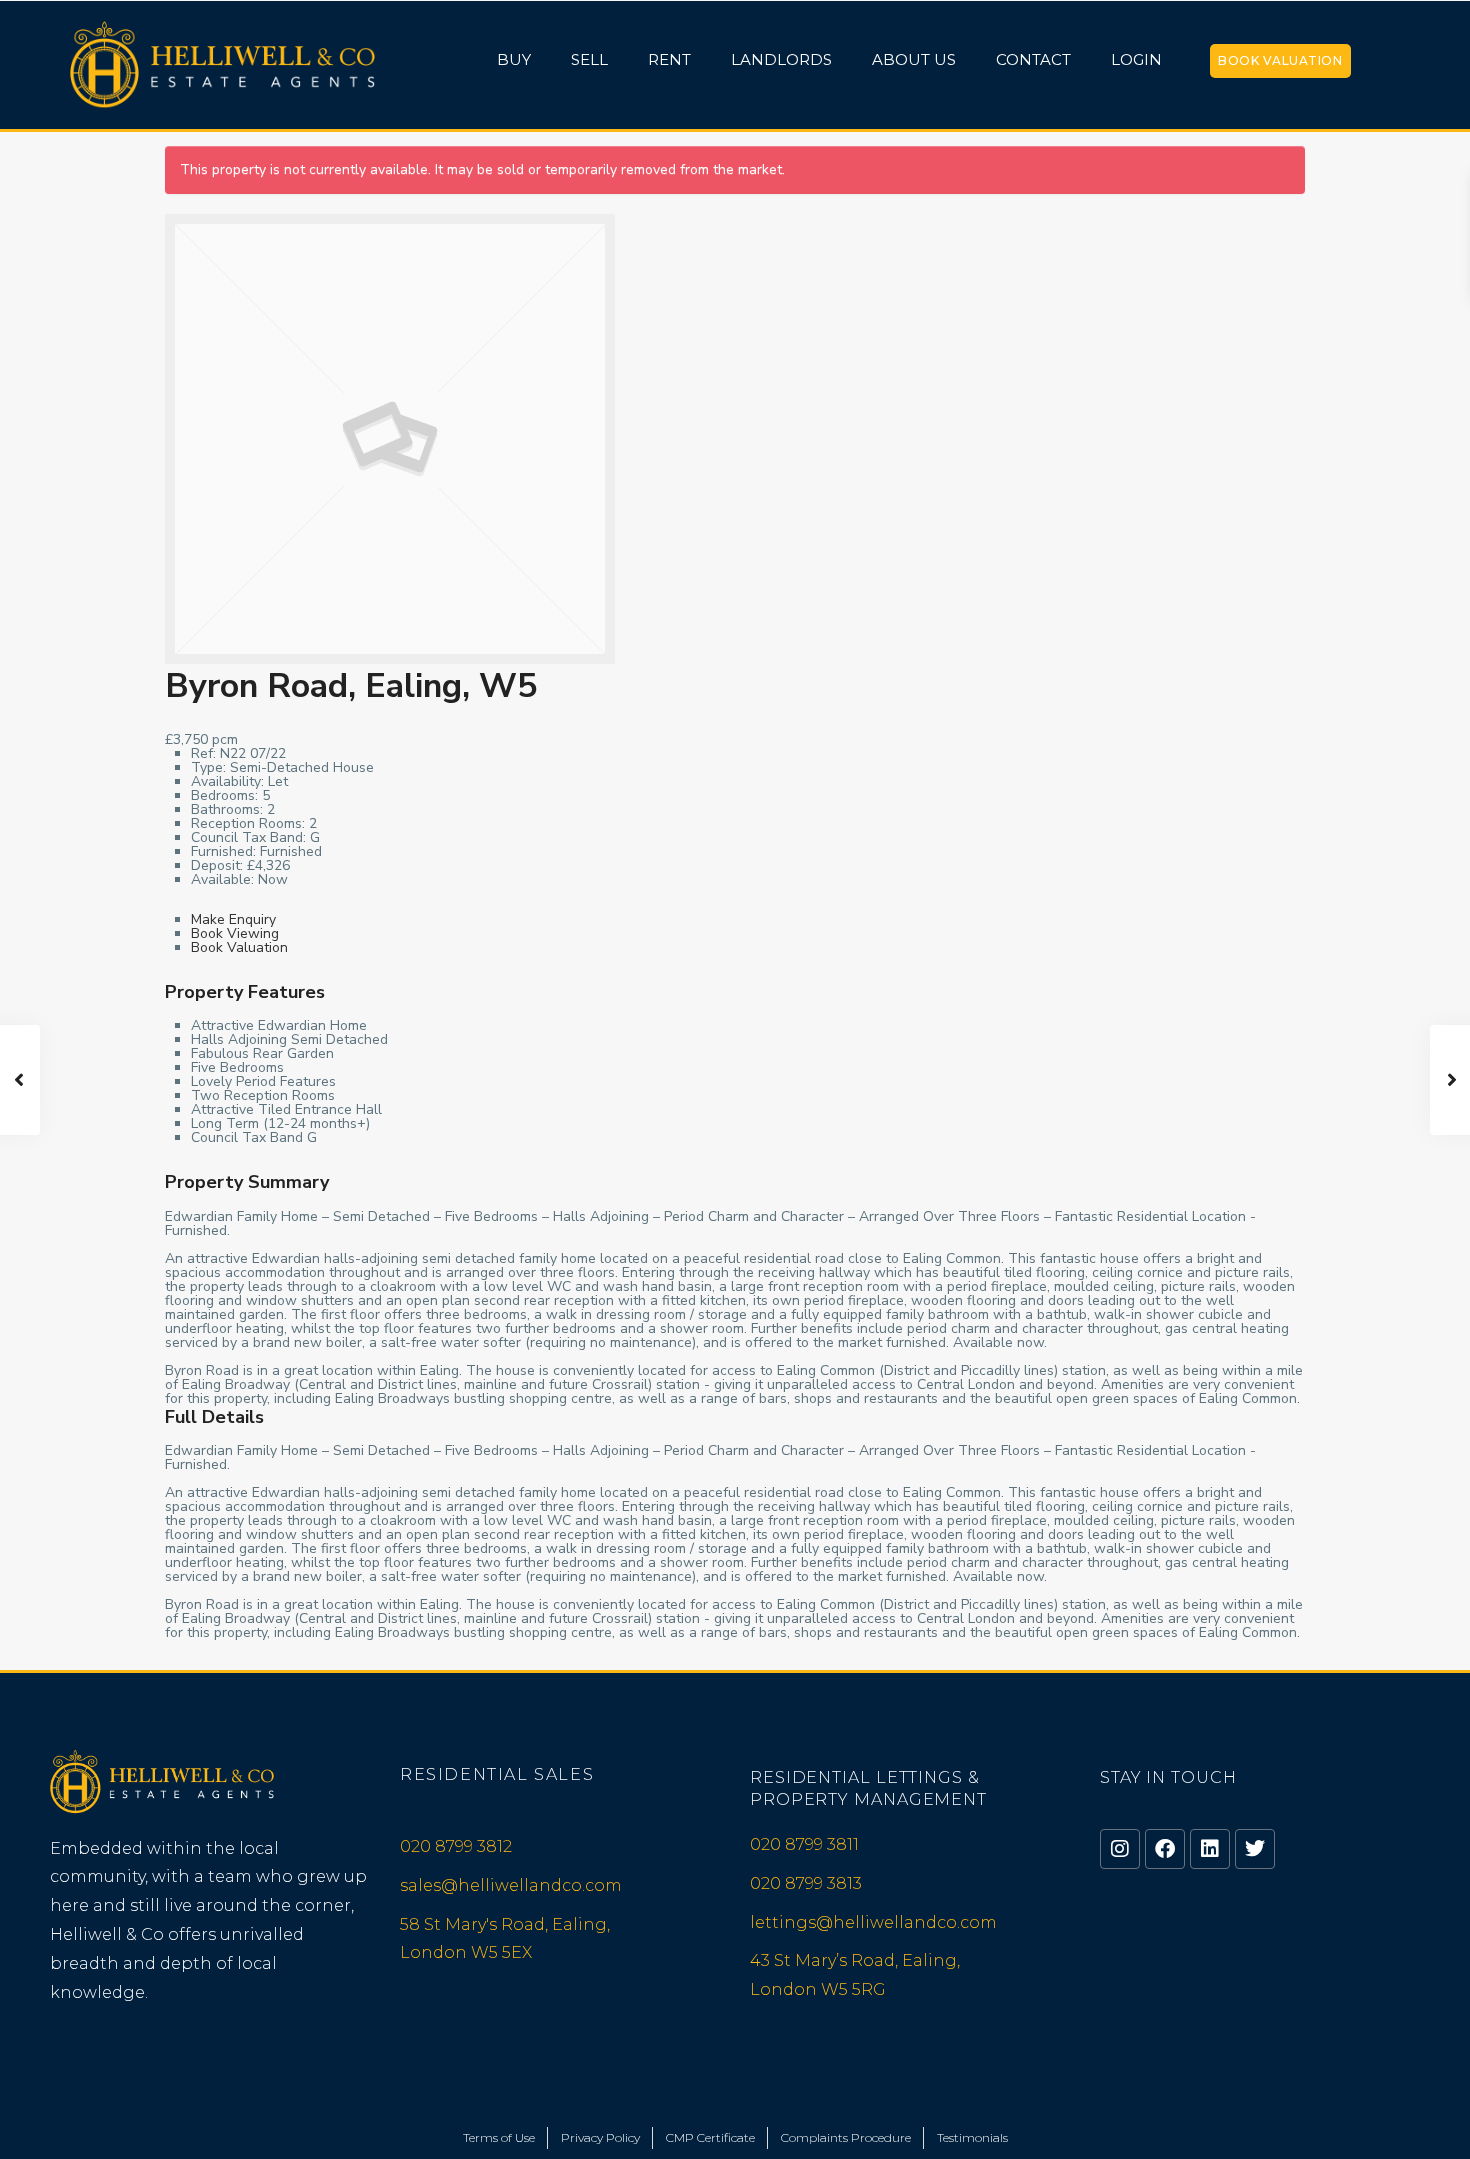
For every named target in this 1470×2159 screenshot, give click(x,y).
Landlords (781, 59)
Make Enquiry (233, 919)
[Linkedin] (1210, 1849)
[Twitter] (1255, 1849)
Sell (589, 59)
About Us (914, 59)
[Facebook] (1165, 1849)
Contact (1033, 59)
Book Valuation (1280, 60)
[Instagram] (1120, 1849)
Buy (514, 59)
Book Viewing (235, 933)
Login (1136, 59)
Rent (669, 59)
